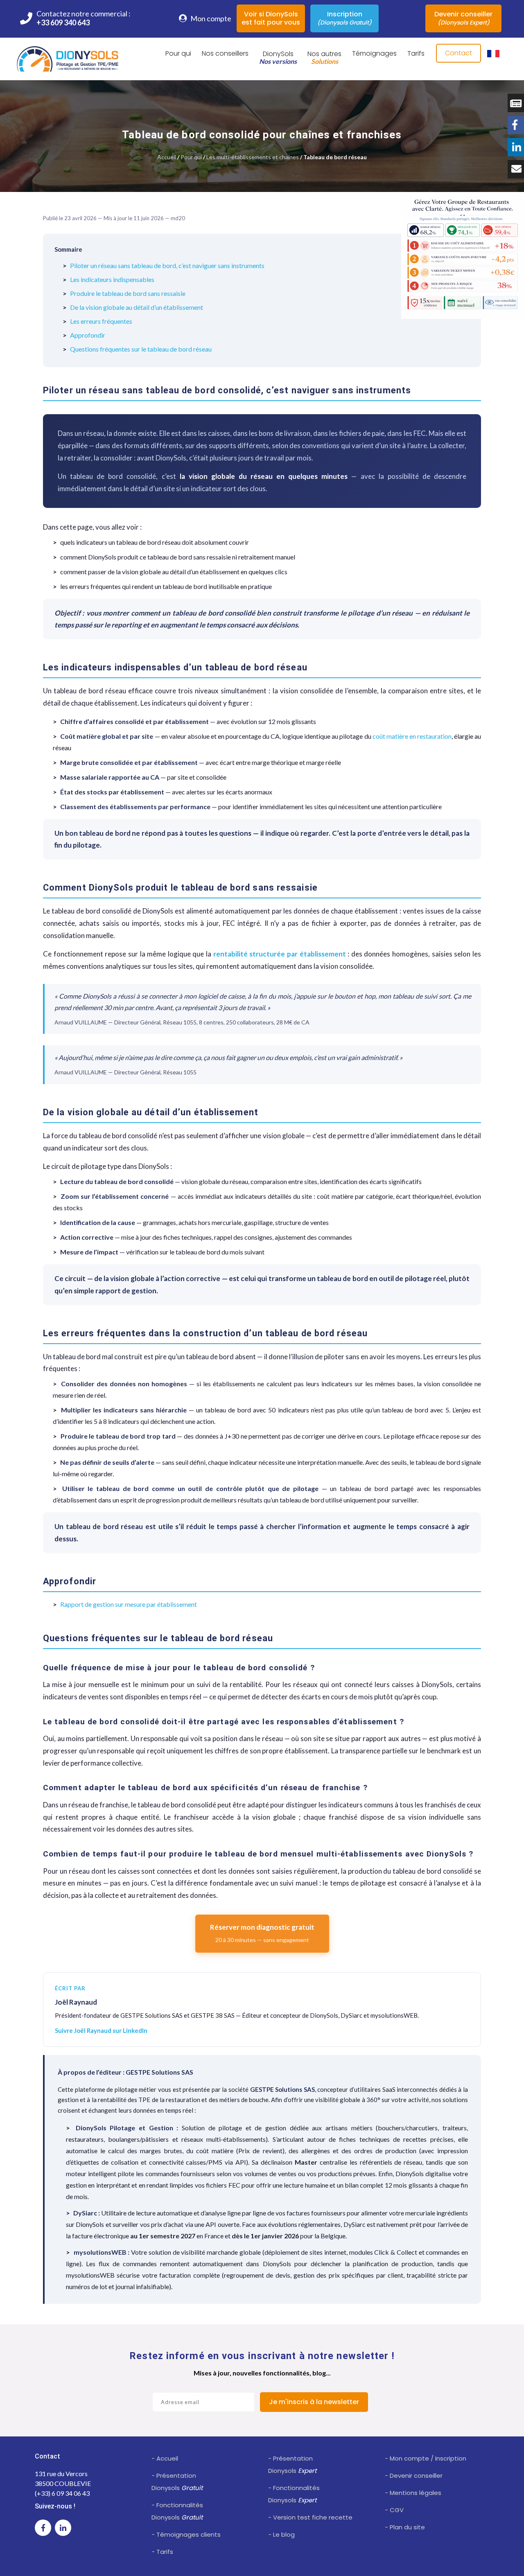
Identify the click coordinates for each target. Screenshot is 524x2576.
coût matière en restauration (412, 736)
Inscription (344, 18)
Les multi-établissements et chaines (253, 157)
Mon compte (210, 18)
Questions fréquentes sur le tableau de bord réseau (141, 349)
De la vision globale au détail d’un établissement (137, 307)
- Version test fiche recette (310, 2517)
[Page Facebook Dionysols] (516, 125)
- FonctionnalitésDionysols (177, 2511)
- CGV (394, 2510)
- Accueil (165, 2458)
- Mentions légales (413, 2493)
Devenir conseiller (463, 18)
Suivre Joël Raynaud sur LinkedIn (101, 2030)
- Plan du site (405, 2527)
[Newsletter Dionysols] (516, 169)
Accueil (167, 157)
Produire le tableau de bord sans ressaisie (128, 293)
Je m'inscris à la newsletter (314, 2402)
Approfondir (88, 335)
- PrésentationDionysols (177, 2482)
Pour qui (191, 157)
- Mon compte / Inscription (426, 2458)
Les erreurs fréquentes (101, 321)
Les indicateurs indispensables (112, 279)
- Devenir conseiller (414, 2476)
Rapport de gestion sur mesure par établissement (129, 1604)
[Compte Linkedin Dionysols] (516, 147)
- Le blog (281, 2534)
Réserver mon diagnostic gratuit (262, 1933)
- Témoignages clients (186, 2534)
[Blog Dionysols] (516, 103)
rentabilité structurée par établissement (280, 954)
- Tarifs (162, 2552)
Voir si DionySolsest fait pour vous (271, 18)
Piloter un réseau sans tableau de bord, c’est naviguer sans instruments (167, 265)
